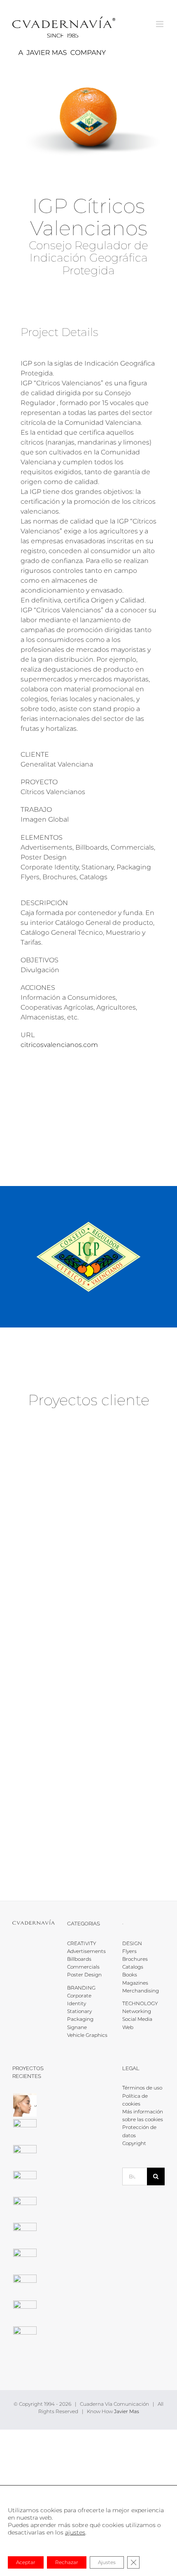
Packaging (80, 2019)
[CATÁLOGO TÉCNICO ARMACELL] (25, 2338)
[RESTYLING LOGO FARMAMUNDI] (25, 2260)
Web (128, 2027)
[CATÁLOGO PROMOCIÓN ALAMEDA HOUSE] (25, 2131)
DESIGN (132, 1943)
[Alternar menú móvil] (160, 24)
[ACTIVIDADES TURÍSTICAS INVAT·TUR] (88, 1473)
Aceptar (26, 2562)
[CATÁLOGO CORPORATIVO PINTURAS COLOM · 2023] (25, 2209)
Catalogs (133, 1967)
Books (130, 1975)
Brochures (135, 1959)
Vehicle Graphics (87, 2035)
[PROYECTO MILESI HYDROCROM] (25, 2157)
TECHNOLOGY (140, 2003)
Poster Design (84, 1975)
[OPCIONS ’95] (88, 1772)
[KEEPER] (25, 2312)
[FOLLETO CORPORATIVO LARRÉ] (25, 2105)
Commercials (83, 1967)
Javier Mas (127, 2411)
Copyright (134, 2143)
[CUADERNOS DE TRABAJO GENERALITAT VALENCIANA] (88, 1673)
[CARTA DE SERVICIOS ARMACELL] (25, 2234)
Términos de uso (142, 2088)
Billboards (79, 1959)
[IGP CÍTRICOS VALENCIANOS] (88, 1573)
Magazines (135, 1983)
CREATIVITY (82, 1943)
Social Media (137, 2019)
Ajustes (107, 2562)
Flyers (129, 1951)
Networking (137, 2011)
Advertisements (86, 1951)
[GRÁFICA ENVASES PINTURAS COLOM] (25, 2183)
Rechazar (67, 2562)
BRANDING (81, 1988)
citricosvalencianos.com (59, 1045)
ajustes (75, 2532)
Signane (77, 2027)
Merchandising (141, 1991)
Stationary (79, 2011)
